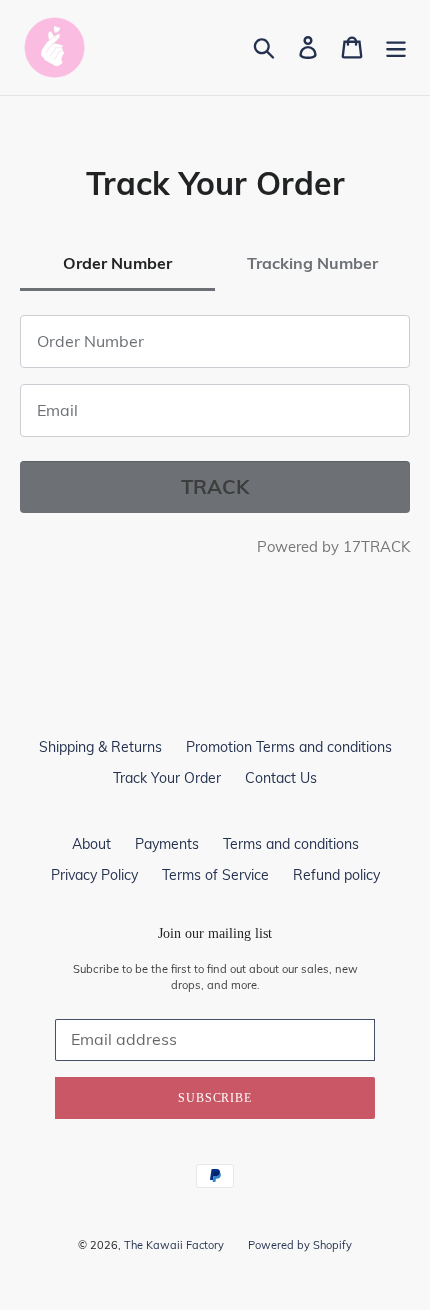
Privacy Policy (94, 875)
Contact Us (281, 778)
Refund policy (336, 875)
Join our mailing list (215, 933)
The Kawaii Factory (174, 1245)
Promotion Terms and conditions (289, 747)
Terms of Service (215, 875)
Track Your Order (167, 778)
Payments (167, 844)
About (91, 844)
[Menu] (396, 47)
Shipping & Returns (100, 747)
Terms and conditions (291, 844)
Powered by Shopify (300, 1245)
